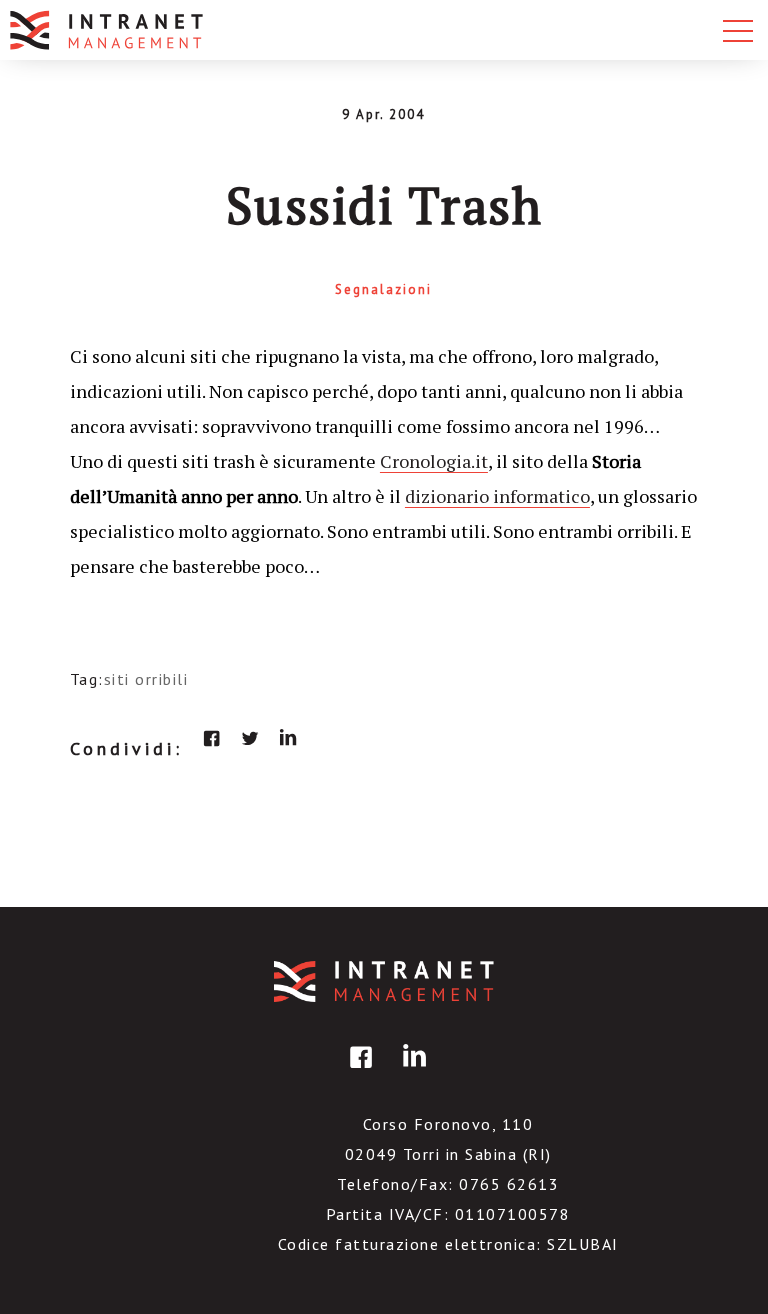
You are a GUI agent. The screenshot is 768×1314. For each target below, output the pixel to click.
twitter (250, 738)
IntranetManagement (384, 981)
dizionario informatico (497, 496)
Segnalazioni (383, 289)
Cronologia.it (434, 461)
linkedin (288, 738)
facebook (212, 738)
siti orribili (146, 679)
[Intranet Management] (108, 30)
